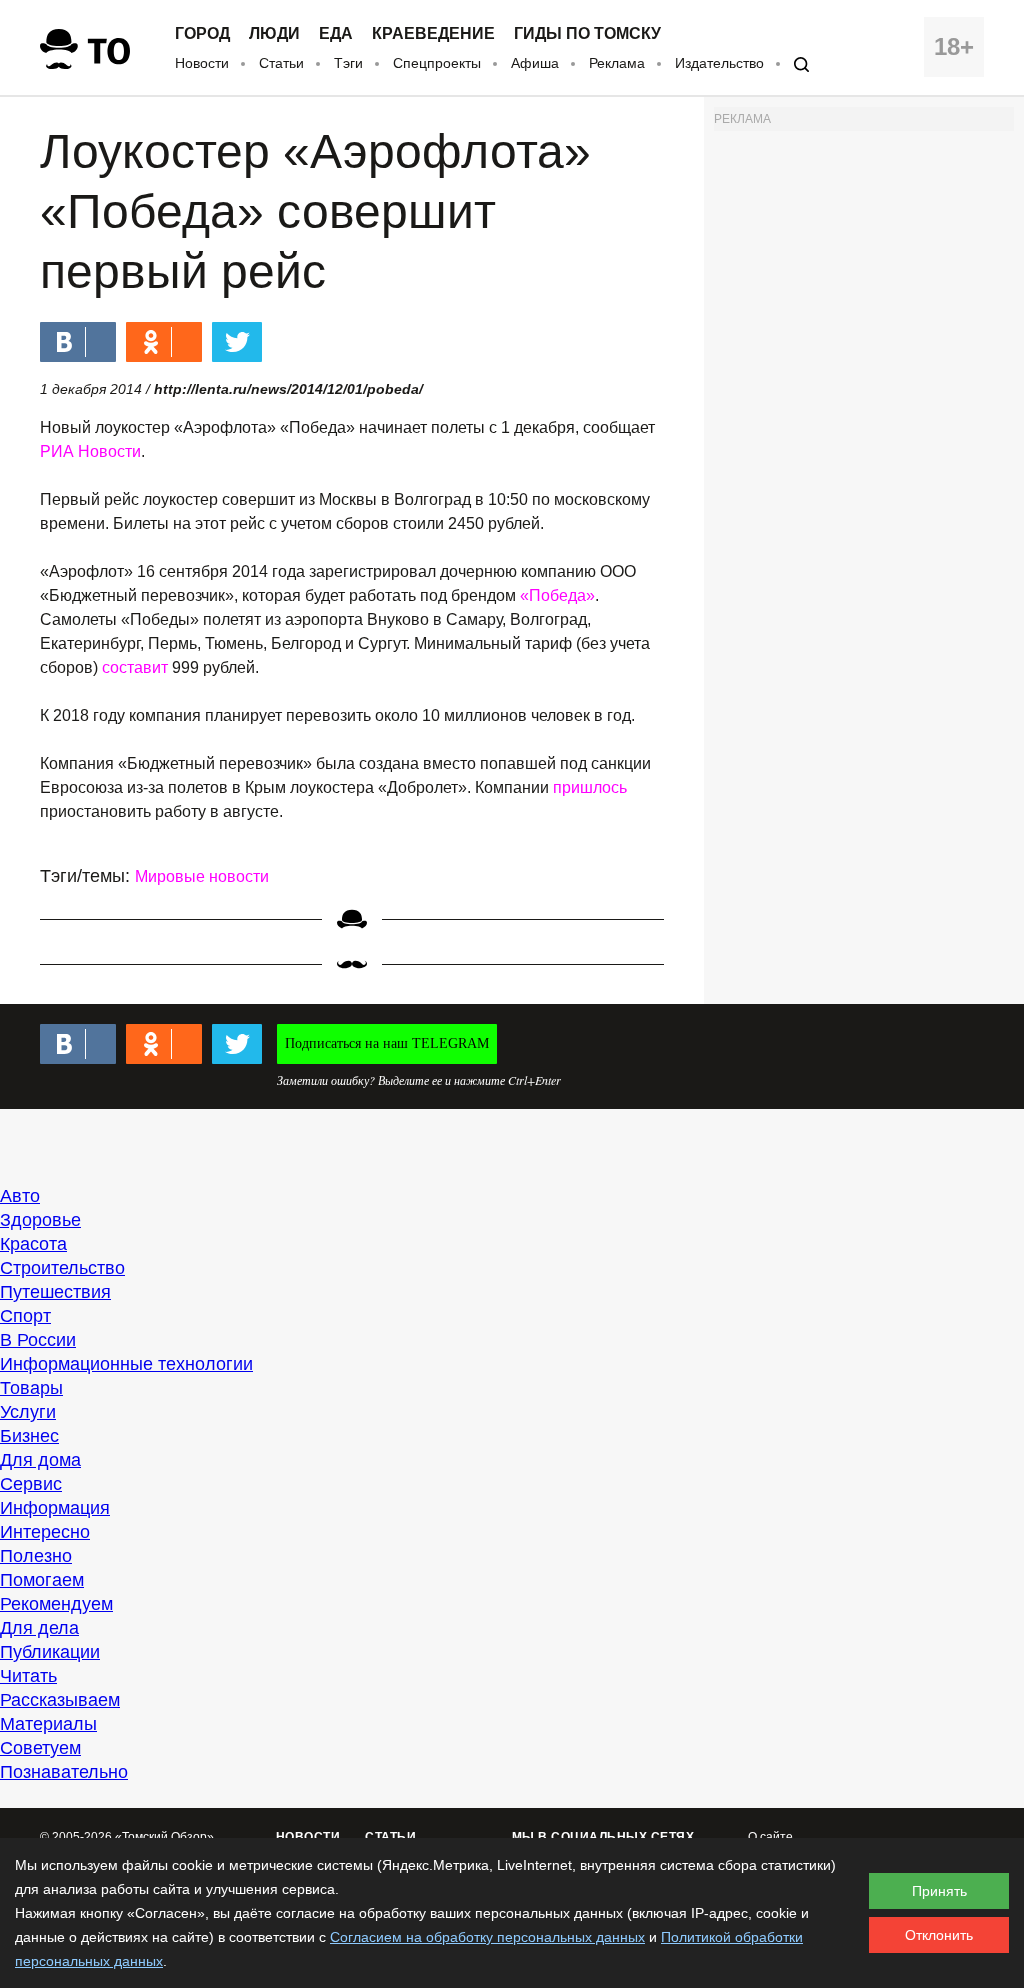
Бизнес (29, 1436)
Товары (31, 1388)
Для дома (40, 1460)
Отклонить (939, 1935)
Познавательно (64, 1772)
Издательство (719, 63)
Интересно (45, 1532)
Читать (28, 1676)
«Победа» (557, 595)
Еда (336, 34)
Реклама (617, 63)
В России (38, 1340)
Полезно (36, 1556)
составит (135, 667)
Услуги (28, 1412)
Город (202, 34)
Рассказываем (60, 1700)
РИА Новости (90, 451)
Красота (33, 1244)
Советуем (40, 1748)
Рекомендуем (56, 1604)
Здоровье (40, 1220)
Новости (202, 63)
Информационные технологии (126, 1364)
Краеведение (433, 34)
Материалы (48, 1724)
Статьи (281, 63)
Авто (20, 1196)
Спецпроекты (437, 63)
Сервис (31, 1484)
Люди (274, 34)
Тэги (348, 63)
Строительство (62, 1268)
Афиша (535, 63)
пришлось (590, 787)
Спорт (25, 1316)
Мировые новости (202, 876)
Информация (55, 1508)
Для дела (39, 1628)
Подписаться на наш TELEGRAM (387, 1043)
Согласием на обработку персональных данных (487, 1937)
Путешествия (55, 1292)
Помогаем (42, 1580)
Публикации (50, 1652)
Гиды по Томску (587, 34)
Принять (939, 1891)
